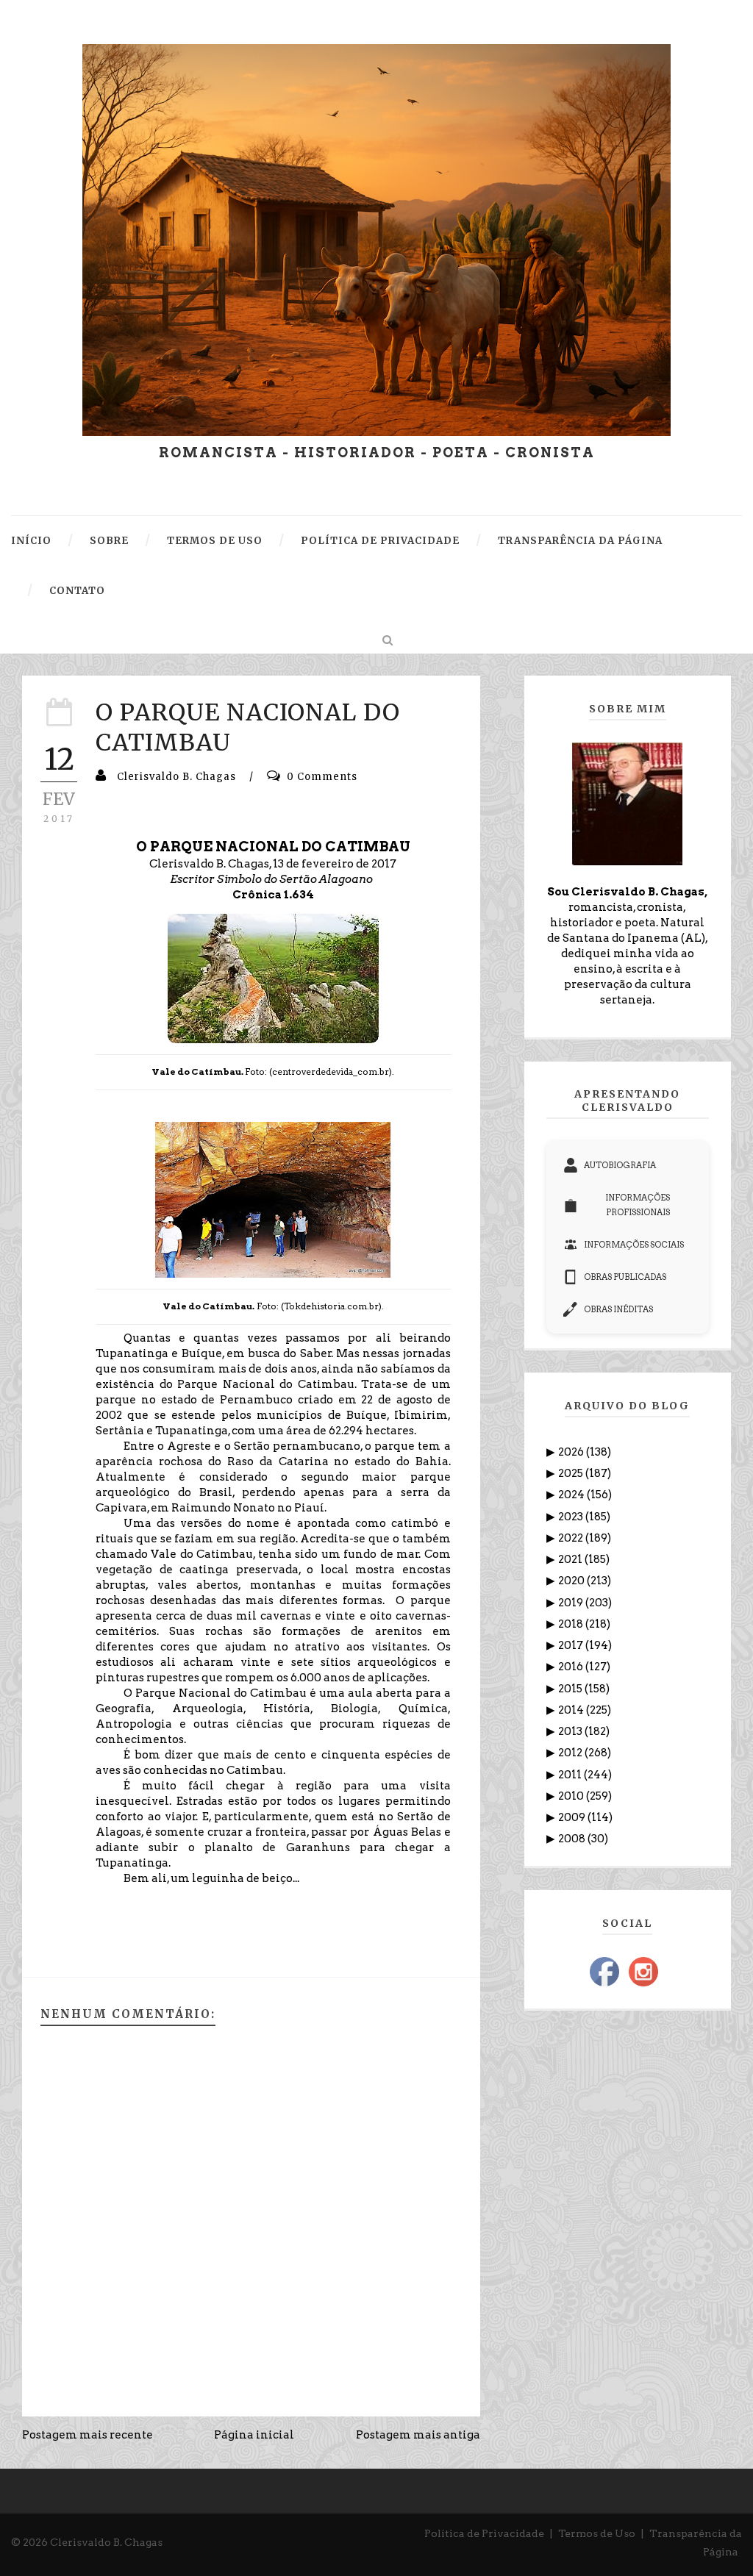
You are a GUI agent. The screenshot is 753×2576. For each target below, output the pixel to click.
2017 (572, 1645)
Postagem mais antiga (418, 2435)
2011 (571, 1775)
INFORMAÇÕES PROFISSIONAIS (638, 1205)
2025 (572, 1473)
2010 (572, 1796)
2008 (573, 1839)
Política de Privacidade (484, 2533)
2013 (571, 1731)
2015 (571, 1689)
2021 (571, 1559)
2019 (572, 1603)
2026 (572, 1452)
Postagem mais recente (88, 2435)
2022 (572, 1538)
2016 (572, 1667)
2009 (573, 1817)
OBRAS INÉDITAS (618, 1309)
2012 (571, 1753)
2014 (572, 1710)
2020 (572, 1581)
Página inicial (254, 2435)
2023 (572, 1517)
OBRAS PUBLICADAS (625, 1277)
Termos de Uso (597, 2533)
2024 (572, 1495)
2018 (572, 1624)
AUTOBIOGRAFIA (620, 1165)
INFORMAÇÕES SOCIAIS (634, 1245)
